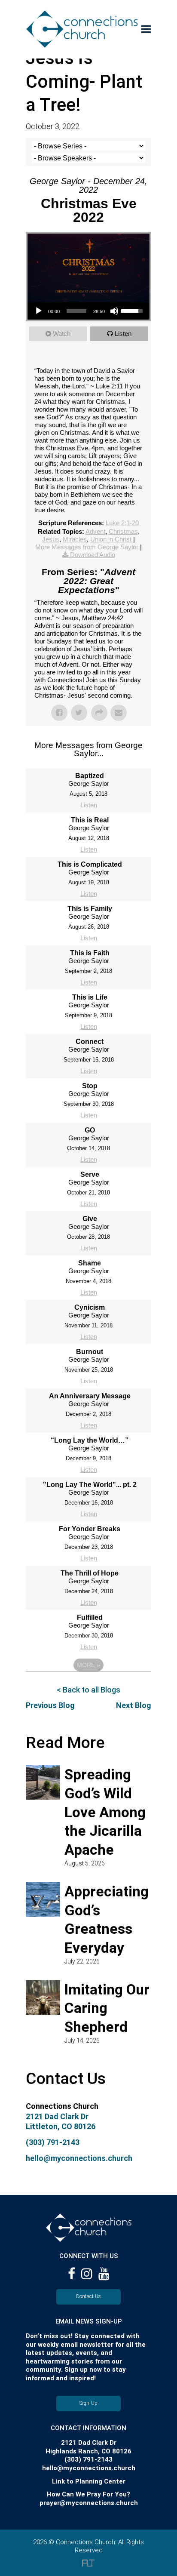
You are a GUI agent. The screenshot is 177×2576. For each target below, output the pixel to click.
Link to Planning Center (89, 2481)
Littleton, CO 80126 (61, 2126)
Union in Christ (111, 539)
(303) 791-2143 (53, 2142)
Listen (123, 334)
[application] (88, 311)
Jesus (51, 539)
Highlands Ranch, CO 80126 (88, 2451)
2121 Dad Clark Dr (57, 2116)
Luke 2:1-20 (122, 523)
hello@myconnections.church (79, 2158)
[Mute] (114, 311)
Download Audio (93, 555)
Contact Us (88, 2296)
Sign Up (89, 2403)
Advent (95, 531)
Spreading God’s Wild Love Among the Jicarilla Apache (105, 1812)
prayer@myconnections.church (89, 2503)
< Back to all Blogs (88, 1690)
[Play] (39, 311)
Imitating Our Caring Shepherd (107, 2008)
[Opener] (146, 29)
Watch (62, 334)
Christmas (123, 531)
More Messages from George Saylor (87, 547)
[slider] (76, 311)
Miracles (75, 539)
